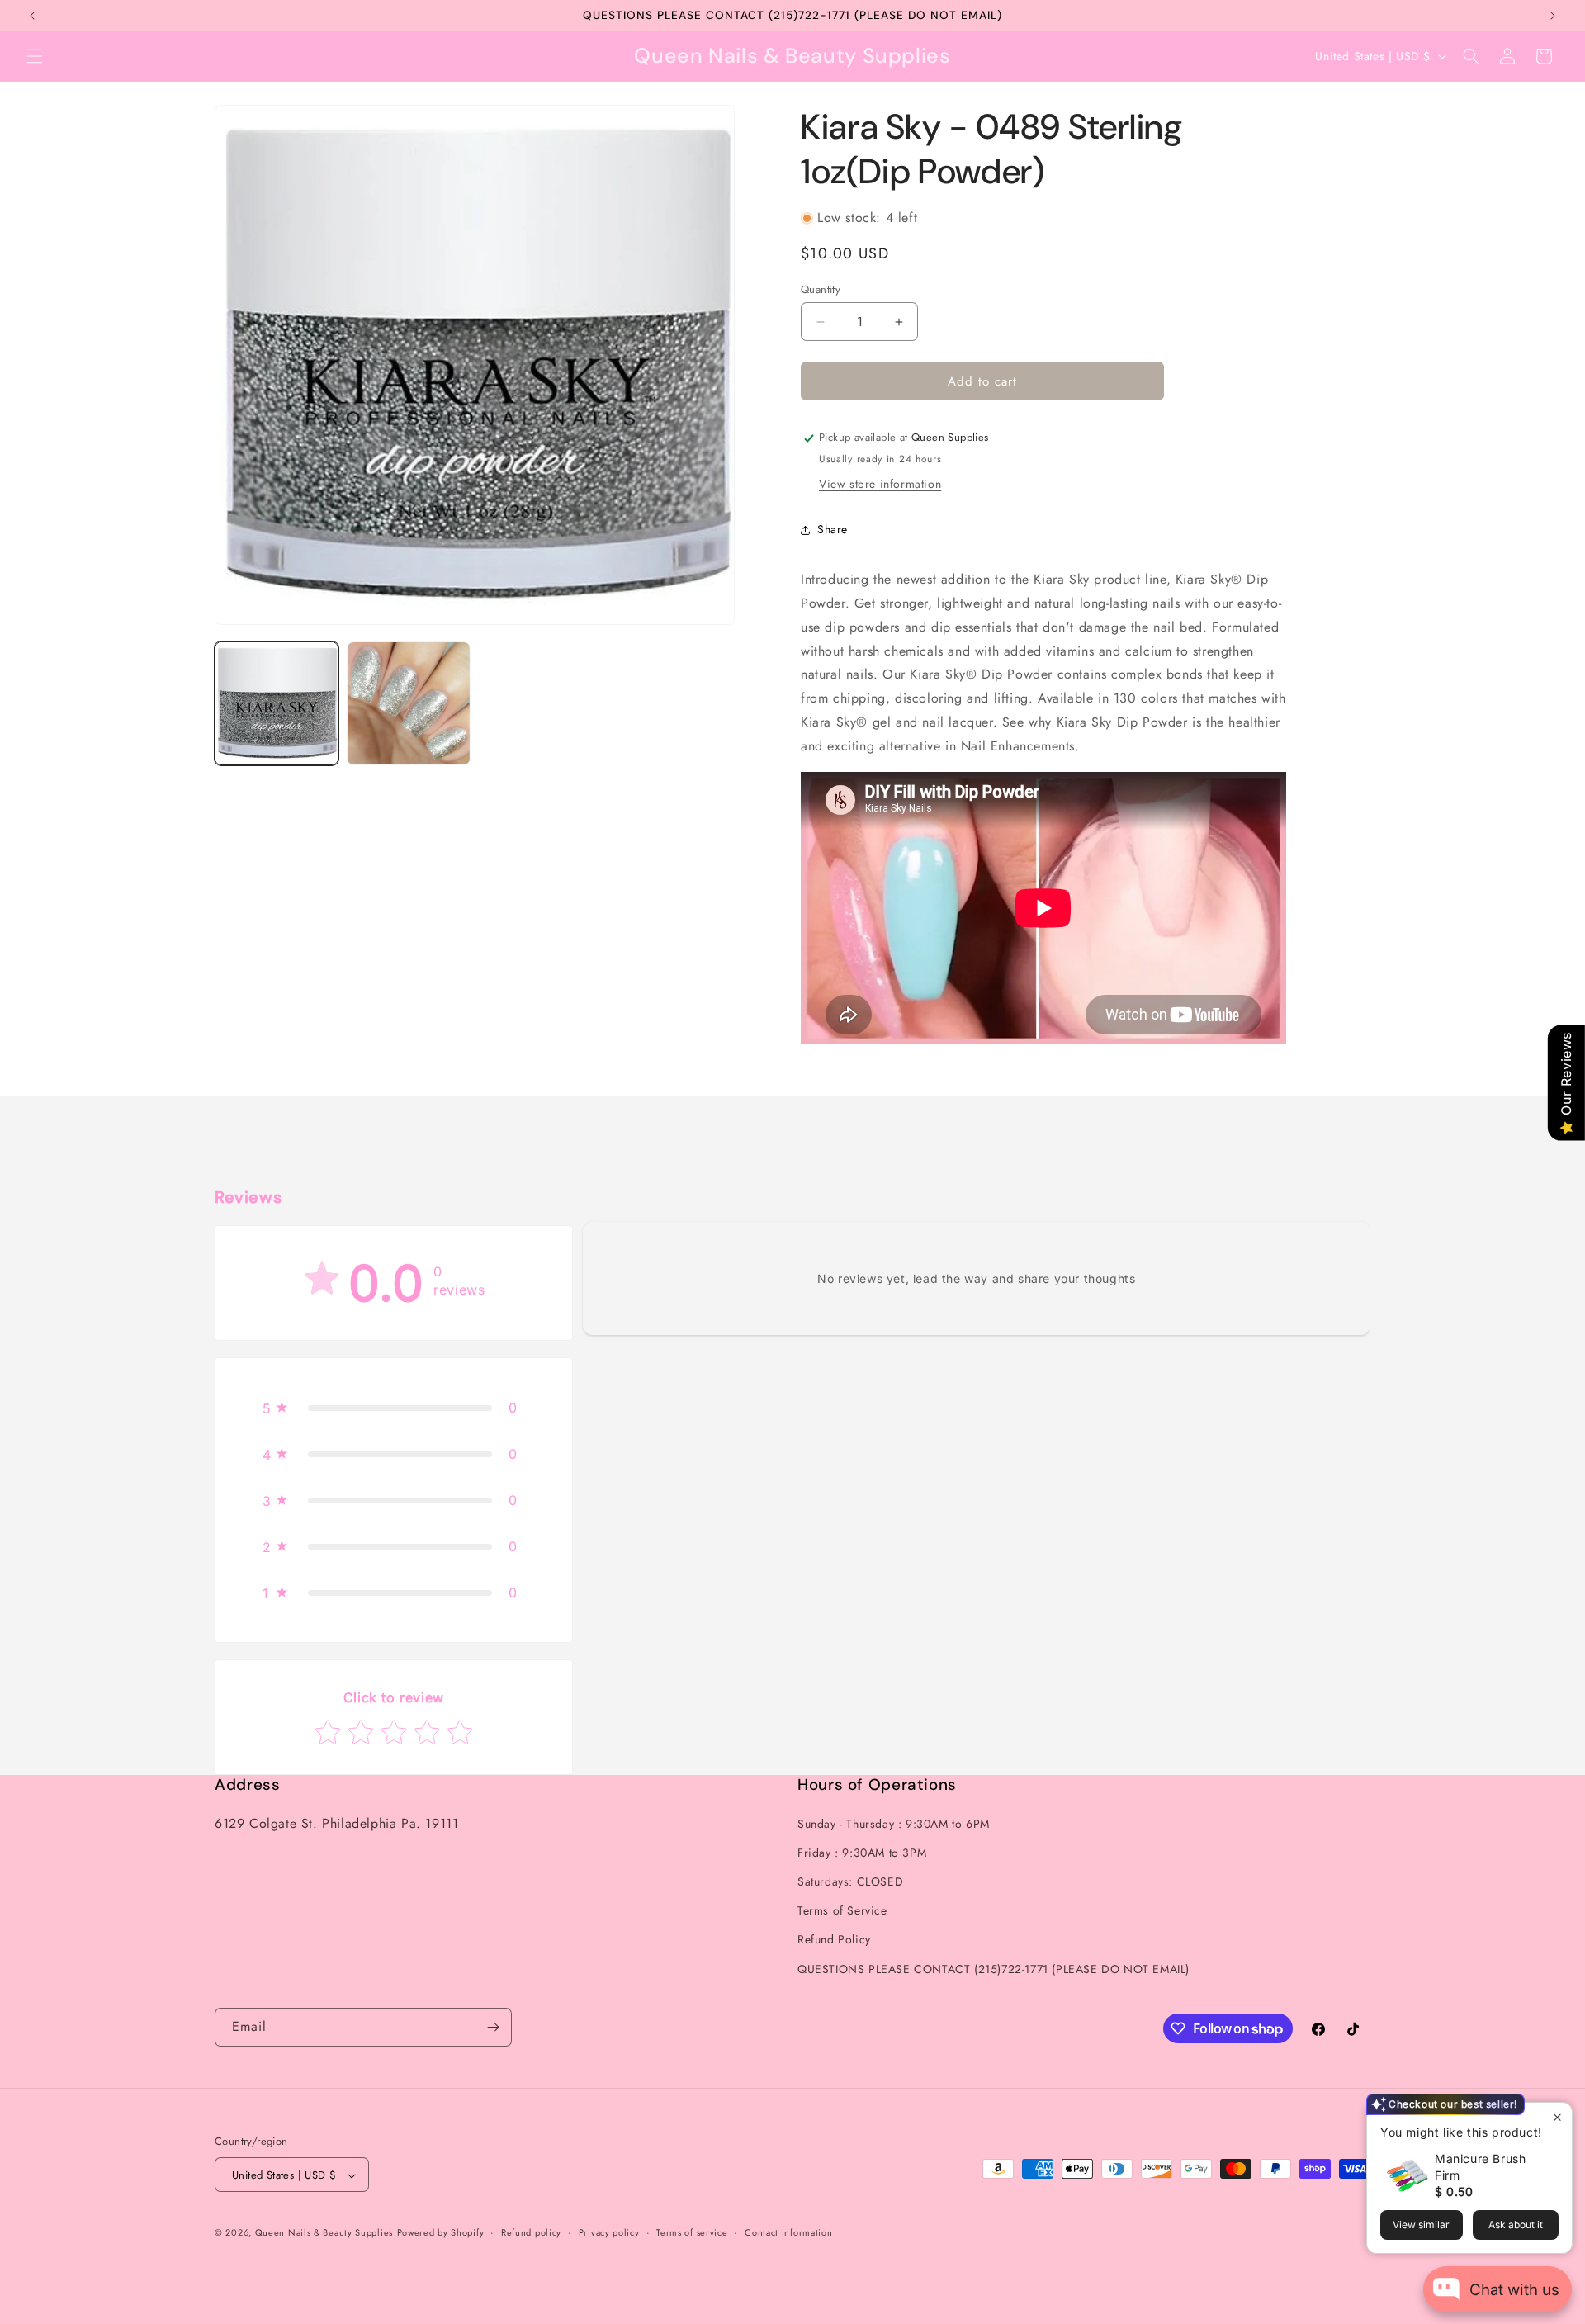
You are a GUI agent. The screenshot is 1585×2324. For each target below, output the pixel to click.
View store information (880, 485)
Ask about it (1516, 2225)
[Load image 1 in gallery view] (277, 703)
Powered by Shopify (441, 2233)
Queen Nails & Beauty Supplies (324, 2233)
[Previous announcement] (32, 16)
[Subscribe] (493, 2027)
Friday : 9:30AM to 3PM (862, 1852)
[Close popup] (1557, 2117)
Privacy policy (609, 2232)
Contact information (788, 2232)
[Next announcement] (1553, 16)
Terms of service (692, 2232)
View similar (1421, 2225)
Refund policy (531, 2232)
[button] (35, 56)
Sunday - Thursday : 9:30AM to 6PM (894, 1823)
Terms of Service (842, 1910)
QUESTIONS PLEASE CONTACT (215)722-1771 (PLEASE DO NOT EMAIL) (994, 1968)
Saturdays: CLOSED (850, 1881)
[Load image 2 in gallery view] (409, 703)
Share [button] (833, 529)
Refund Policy (834, 1939)
